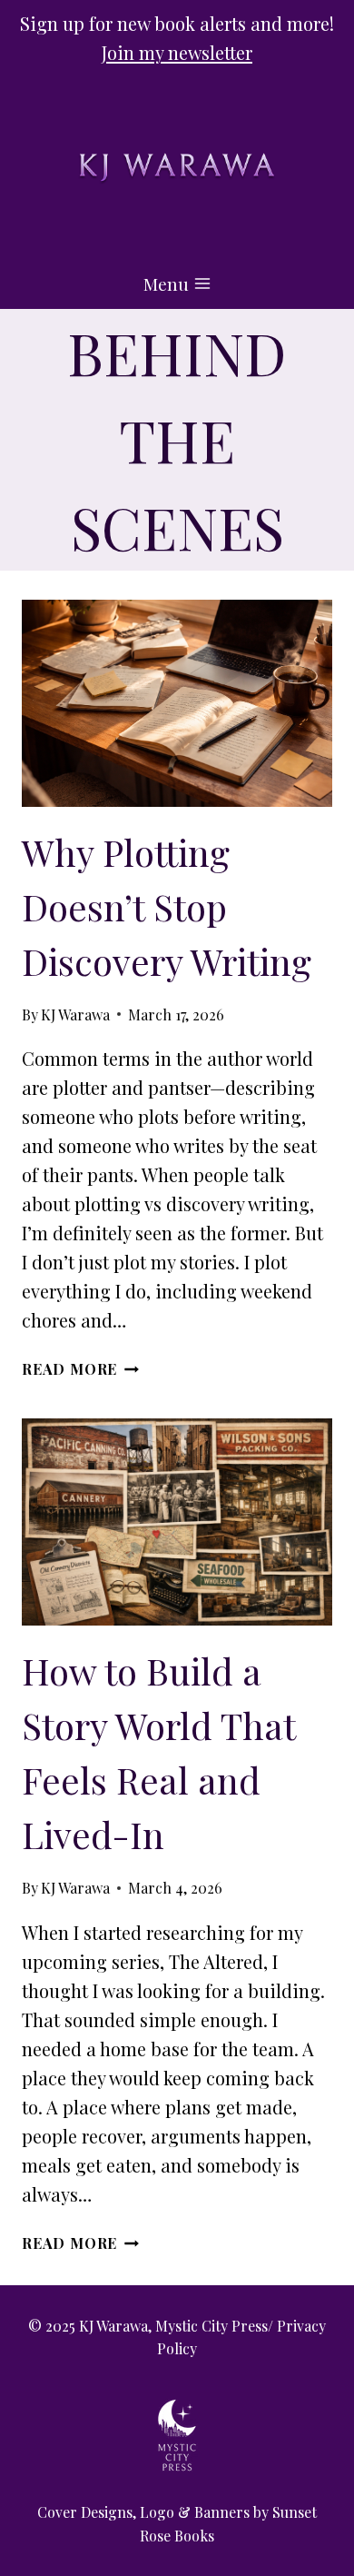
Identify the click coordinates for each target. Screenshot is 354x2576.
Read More (80, 1369)
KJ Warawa (75, 1014)
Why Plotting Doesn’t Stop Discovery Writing (167, 906)
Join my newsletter (177, 52)
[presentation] (177, 703)
